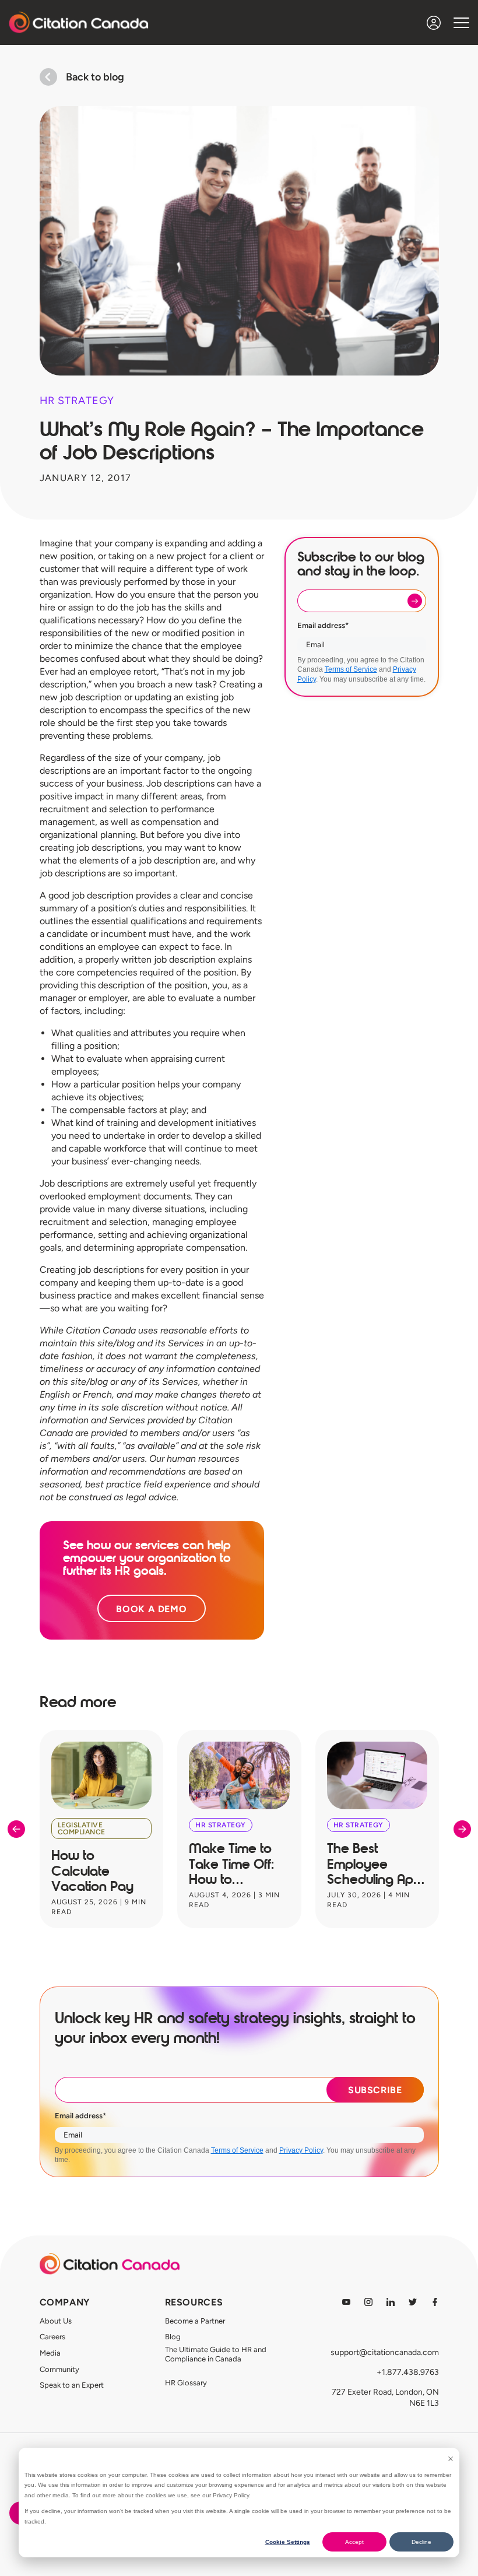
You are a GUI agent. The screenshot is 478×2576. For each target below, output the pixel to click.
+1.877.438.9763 (408, 2372)
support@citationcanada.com (385, 2352)
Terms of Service (351, 669)
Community (59, 2369)
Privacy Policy (301, 2150)
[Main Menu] (461, 22)
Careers (52, 2337)
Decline (421, 2542)
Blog (173, 2337)
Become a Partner (195, 2321)
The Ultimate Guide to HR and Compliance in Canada (216, 2354)
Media (50, 2353)
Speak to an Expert (72, 2385)
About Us (56, 2321)
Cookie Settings (288, 2542)
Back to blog (95, 77)
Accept (354, 2542)
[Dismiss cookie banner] (451, 2459)
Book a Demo (152, 1609)
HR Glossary (186, 2383)
